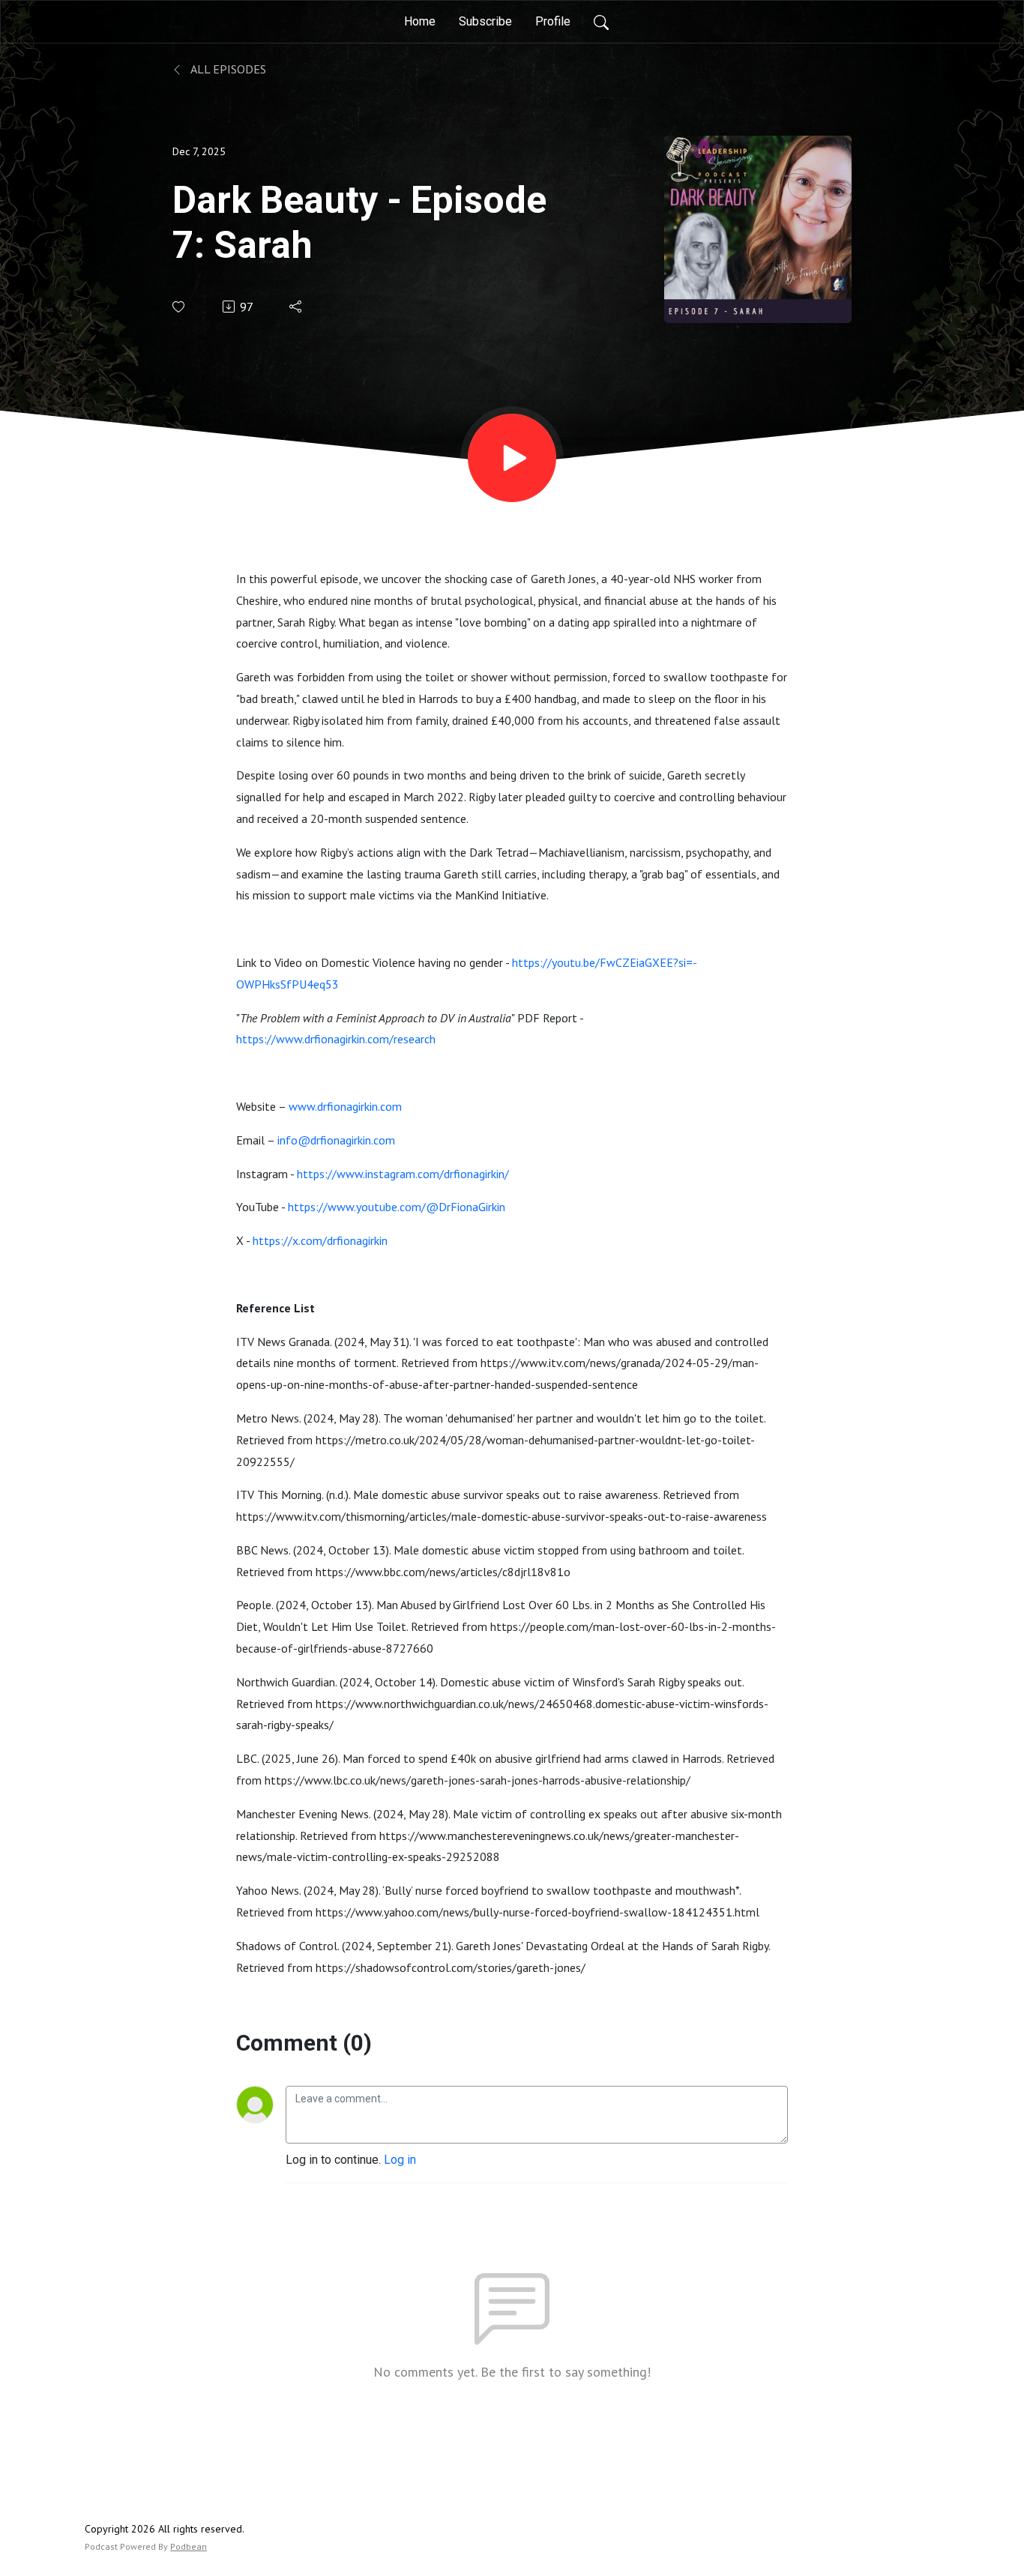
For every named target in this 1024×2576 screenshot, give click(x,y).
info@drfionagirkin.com (336, 1140)
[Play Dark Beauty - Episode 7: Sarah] (512, 458)
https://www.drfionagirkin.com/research (336, 1039)
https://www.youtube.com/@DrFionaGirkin (397, 1207)
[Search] (601, 22)
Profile (553, 21)
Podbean (189, 2546)
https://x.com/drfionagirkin (320, 1240)
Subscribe (485, 21)
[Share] (296, 307)
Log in (400, 2160)
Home (420, 21)
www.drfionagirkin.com (345, 1106)
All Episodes (227, 69)
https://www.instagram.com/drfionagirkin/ (403, 1174)
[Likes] (180, 307)
